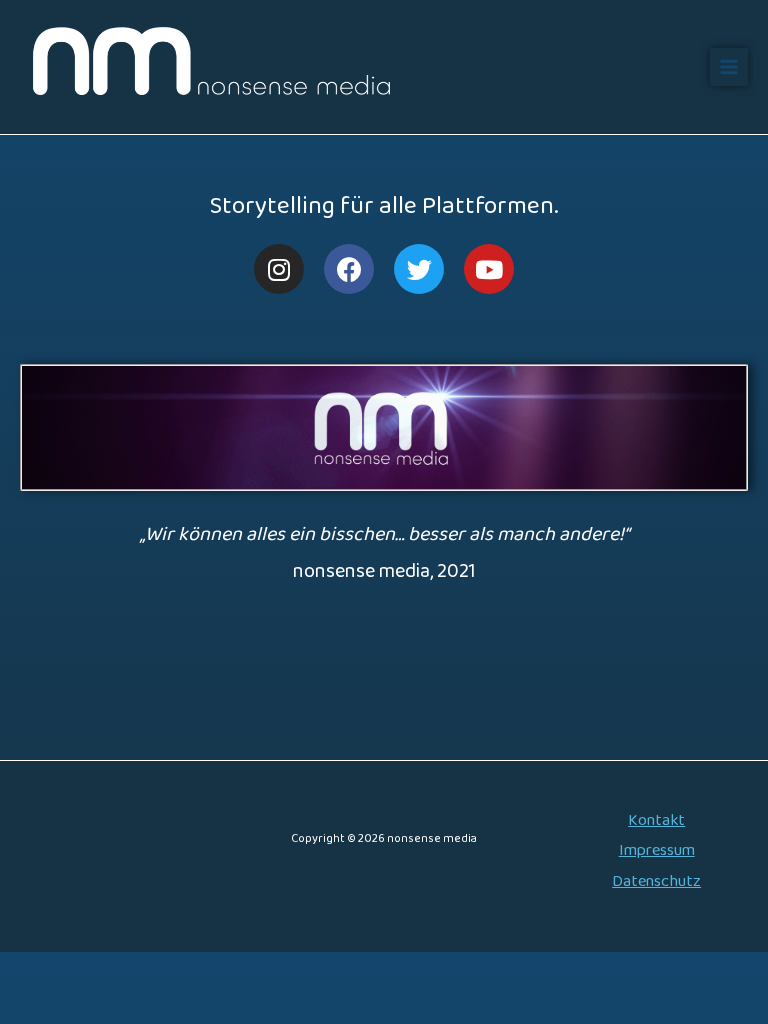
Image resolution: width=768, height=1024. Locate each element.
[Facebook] (349, 269)
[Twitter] (419, 269)
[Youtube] (489, 269)
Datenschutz (656, 881)
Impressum (657, 850)
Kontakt (656, 820)
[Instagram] (279, 269)
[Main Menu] (729, 67)
